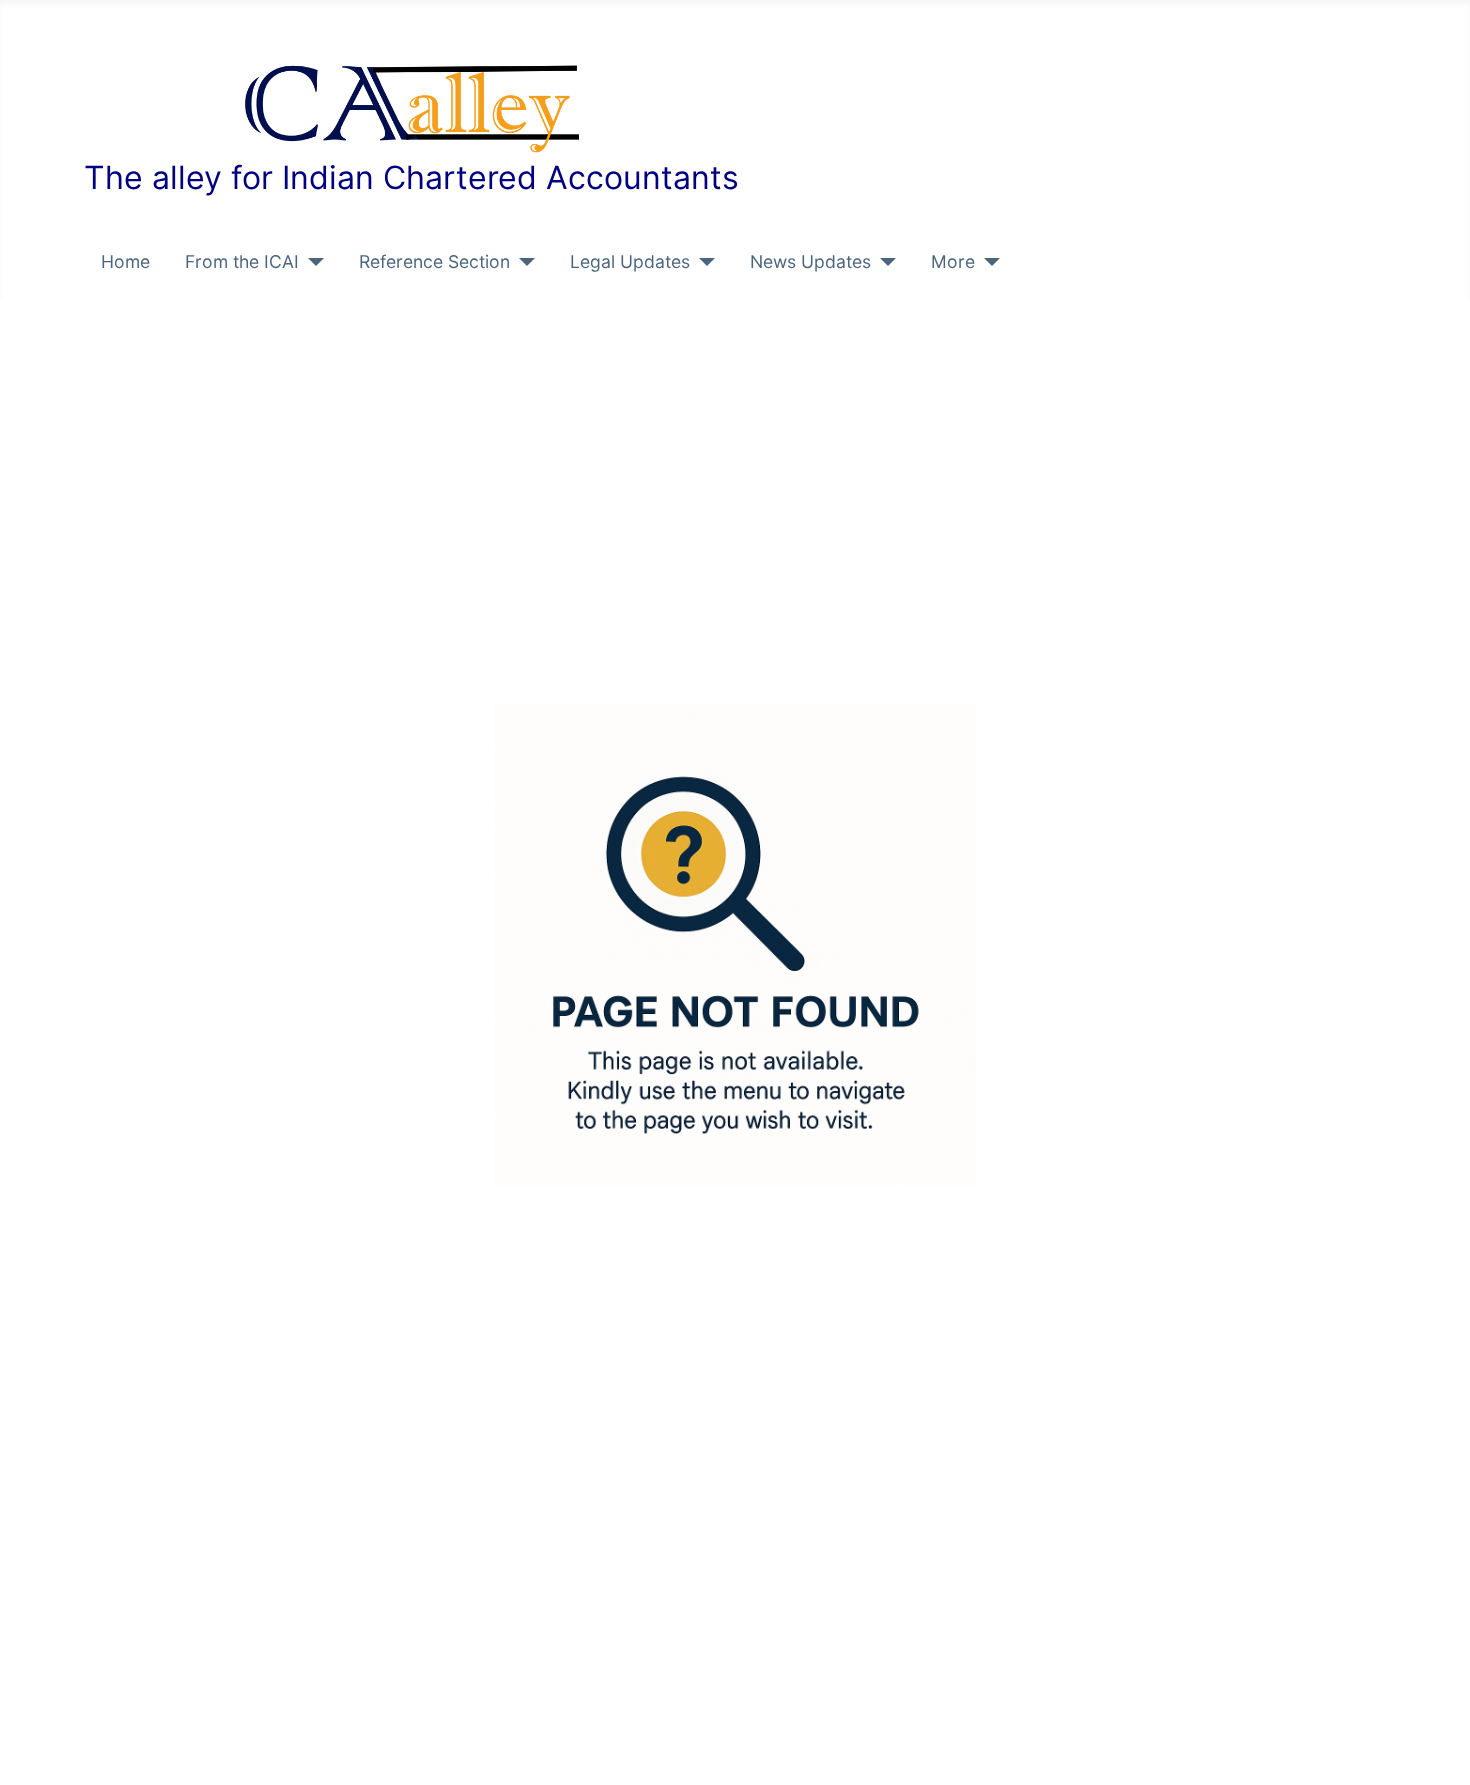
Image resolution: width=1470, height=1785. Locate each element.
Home (125, 261)
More (953, 261)
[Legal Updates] (702, 262)
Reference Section (434, 261)
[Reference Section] (522, 262)
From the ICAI (242, 261)
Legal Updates (630, 261)
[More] (987, 262)
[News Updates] (883, 262)
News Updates (810, 261)
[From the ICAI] (311, 262)
